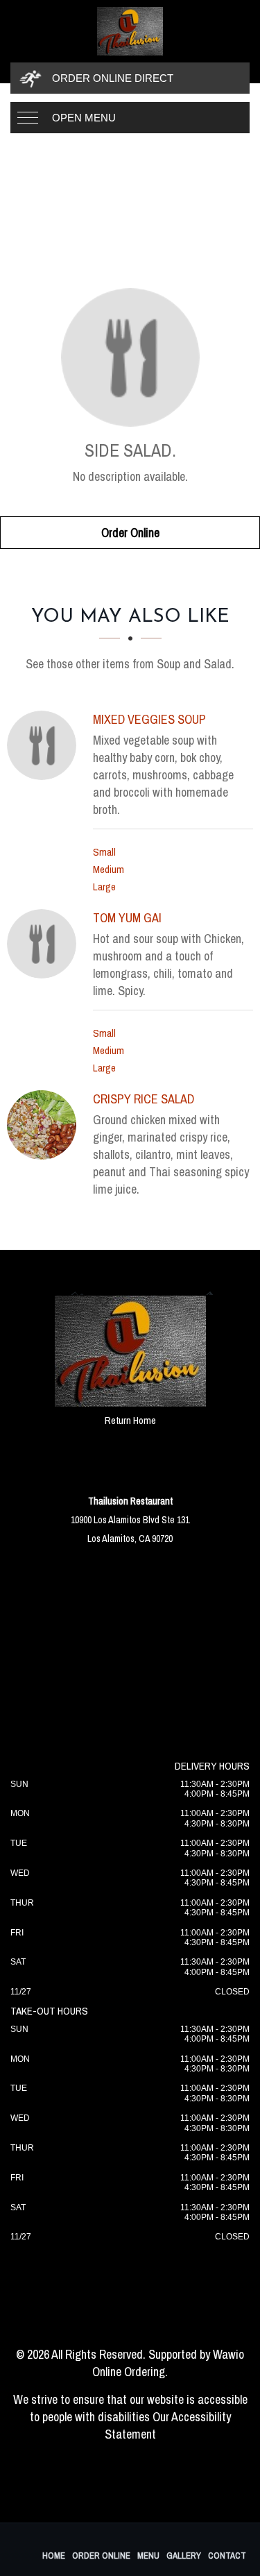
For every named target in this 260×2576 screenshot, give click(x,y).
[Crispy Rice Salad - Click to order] (45, 1125)
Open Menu (84, 118)
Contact (227, 2556)
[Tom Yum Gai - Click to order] (45, 944)
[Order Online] (130, 357)
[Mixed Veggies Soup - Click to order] (45, 745)
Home (54, 2556)
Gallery (184, 2556)
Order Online (130, 533)
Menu (148, 2556)
